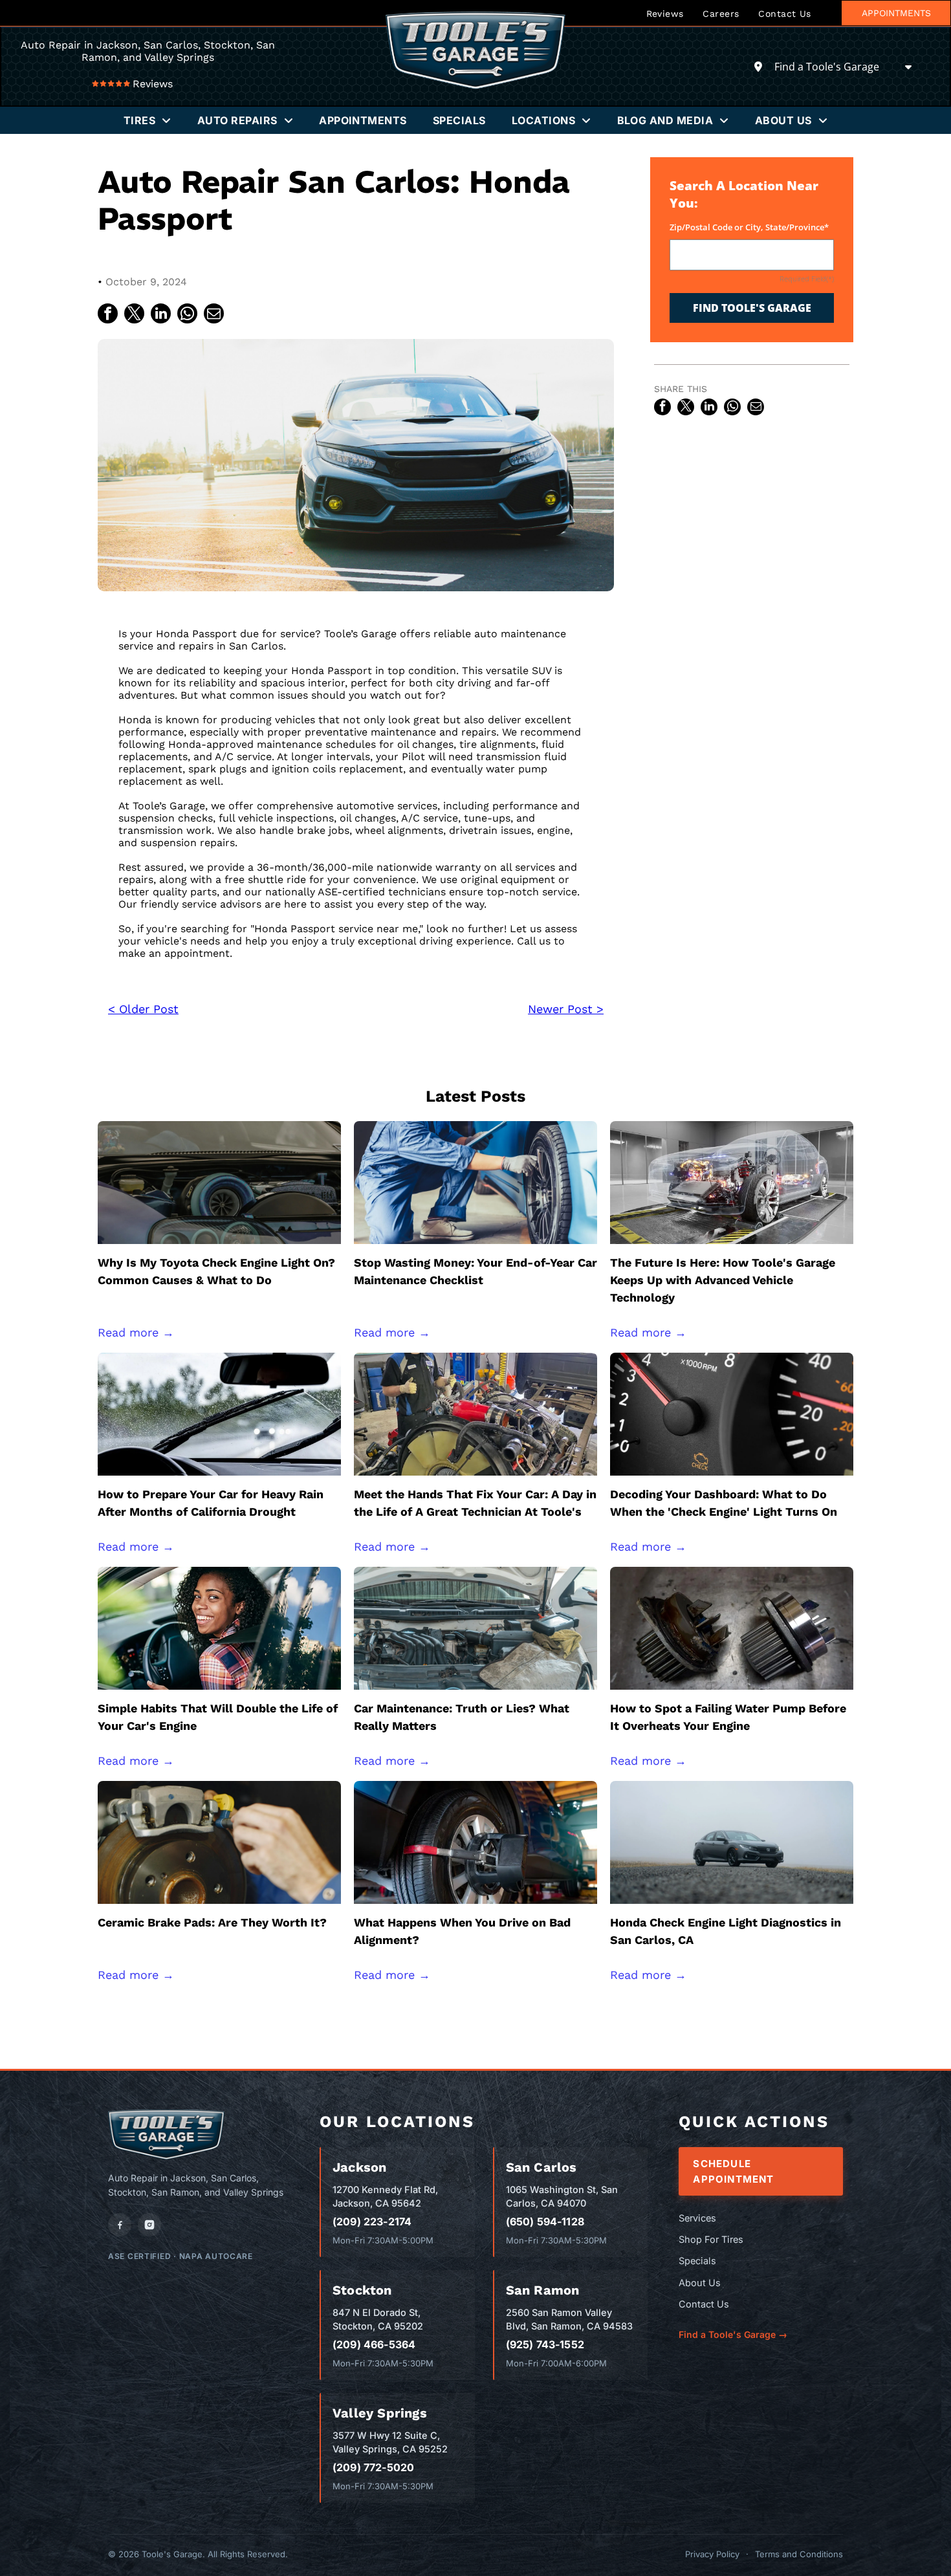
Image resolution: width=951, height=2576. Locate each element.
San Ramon (543, 2290)
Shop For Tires (711, 2239)
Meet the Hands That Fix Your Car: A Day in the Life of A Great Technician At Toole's (475, 1503)
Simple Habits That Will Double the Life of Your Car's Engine (218, 1717)
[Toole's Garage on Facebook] (120, 2225)
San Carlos (541, 2167)
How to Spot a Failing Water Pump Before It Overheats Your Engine (728, 1717)
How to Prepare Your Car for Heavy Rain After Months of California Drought (211, 1503)
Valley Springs (380, 2413)
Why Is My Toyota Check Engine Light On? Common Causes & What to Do (216, 1271)
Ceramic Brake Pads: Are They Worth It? (212, 1922)
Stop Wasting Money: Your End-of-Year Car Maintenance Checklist (475, 1271)
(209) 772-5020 (373, 2467)
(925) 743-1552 (545, 2344)
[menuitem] (665, 13)
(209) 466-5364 (374, 2344)
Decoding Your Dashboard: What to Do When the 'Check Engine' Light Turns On (724, 1503)
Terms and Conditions (799, 2554)
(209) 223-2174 (372, 2221)
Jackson (359, 2167)
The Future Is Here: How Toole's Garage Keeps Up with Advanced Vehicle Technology (723, 1280)
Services (697, 2218)
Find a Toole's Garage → (733, 2334)
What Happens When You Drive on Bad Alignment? (462, 1931)
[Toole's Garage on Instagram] (149, 2225)
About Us (700, 2283)
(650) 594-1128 (545, 2221)
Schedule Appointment (733, 2171)
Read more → (136, 1332)
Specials (697, 2261)
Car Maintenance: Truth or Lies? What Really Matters (462, 1717)
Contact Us (704, 2304)
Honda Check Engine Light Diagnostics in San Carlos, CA (726, 1931)
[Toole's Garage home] (166, 2134)
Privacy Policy (712, 2554)
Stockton (362, 2290)
